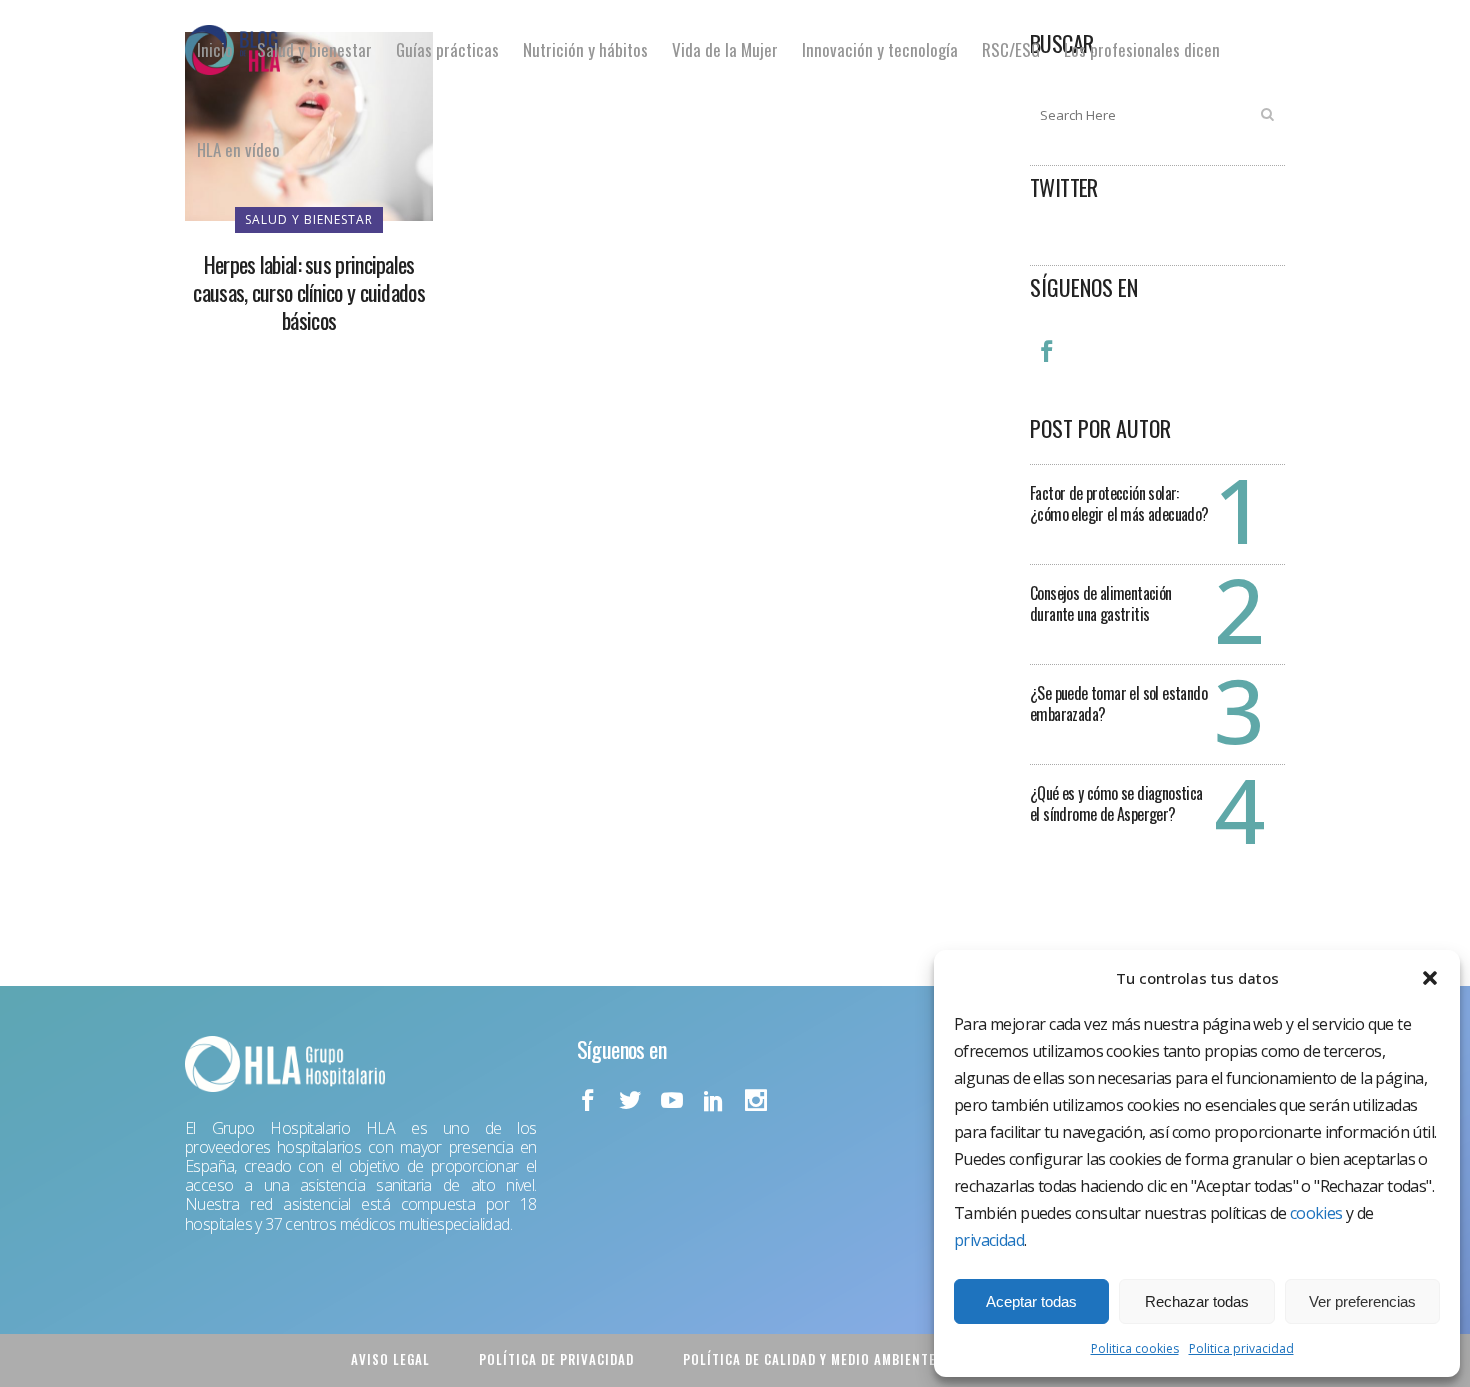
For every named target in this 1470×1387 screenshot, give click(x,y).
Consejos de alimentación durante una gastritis (1101, 603)
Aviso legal (390, 1359)
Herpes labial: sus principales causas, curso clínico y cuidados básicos (309, 292)
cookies (1316, 1213)
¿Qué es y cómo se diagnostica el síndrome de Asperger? (1116, 803)
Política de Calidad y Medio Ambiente (809, 1359)
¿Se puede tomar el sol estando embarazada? (1118, 703)
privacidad (989, 1240)
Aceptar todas (1031, 1301)
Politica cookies (1135, 1348)
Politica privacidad (1241, 1348)
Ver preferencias (1362, 1301)
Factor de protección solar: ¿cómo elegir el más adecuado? (1119, 503)
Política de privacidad (556, 1359)
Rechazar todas (1197, 1301)
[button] (1430, 978)
